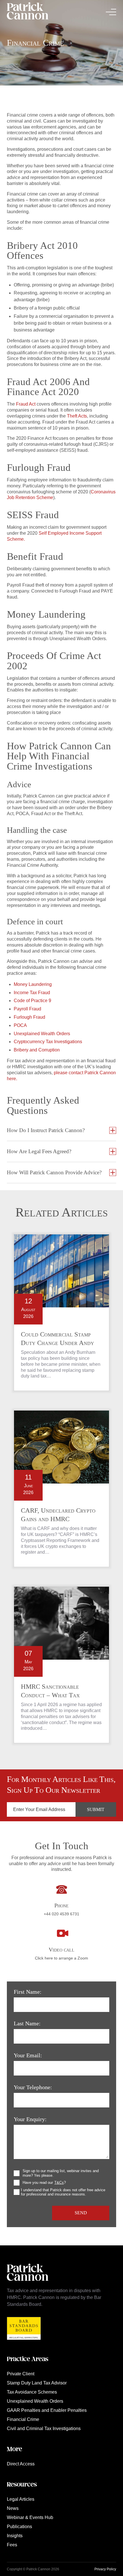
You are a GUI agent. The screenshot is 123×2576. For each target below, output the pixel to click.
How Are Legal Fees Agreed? (39, 1151)
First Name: (28, 1992)
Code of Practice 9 (32, 1001)
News (13, 2508)
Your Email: (28, 2055)
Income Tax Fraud (32, 993)
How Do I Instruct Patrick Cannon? (46, 1130)
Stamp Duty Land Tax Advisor (37, 2383)
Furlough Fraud (29, 1017)
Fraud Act (26, 404)
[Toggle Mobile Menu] (111, 12)
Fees (12, 2545)
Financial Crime (23, 2419)
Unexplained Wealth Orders (42, 1034)
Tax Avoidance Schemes (32, 2392)
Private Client (21, 2374)
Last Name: (27, 2023)
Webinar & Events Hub (30, 2517)
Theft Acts (77, 416)
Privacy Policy (105, 2569)
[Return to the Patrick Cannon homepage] (28, 2284)
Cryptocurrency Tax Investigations (48, 1042)
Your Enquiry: (30, 2119)
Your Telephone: (33, 2087)
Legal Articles (21, 2499)
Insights (15, 2536)
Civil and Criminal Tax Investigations (44, 2429)
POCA (20, 1025)
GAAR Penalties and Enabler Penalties (47, 2410)
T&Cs (59, 2183)
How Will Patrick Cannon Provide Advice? (54, 1172)
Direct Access (21, 2464)
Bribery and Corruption (37, 1050)
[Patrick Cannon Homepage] (28, 12)
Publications (19, 2527)
